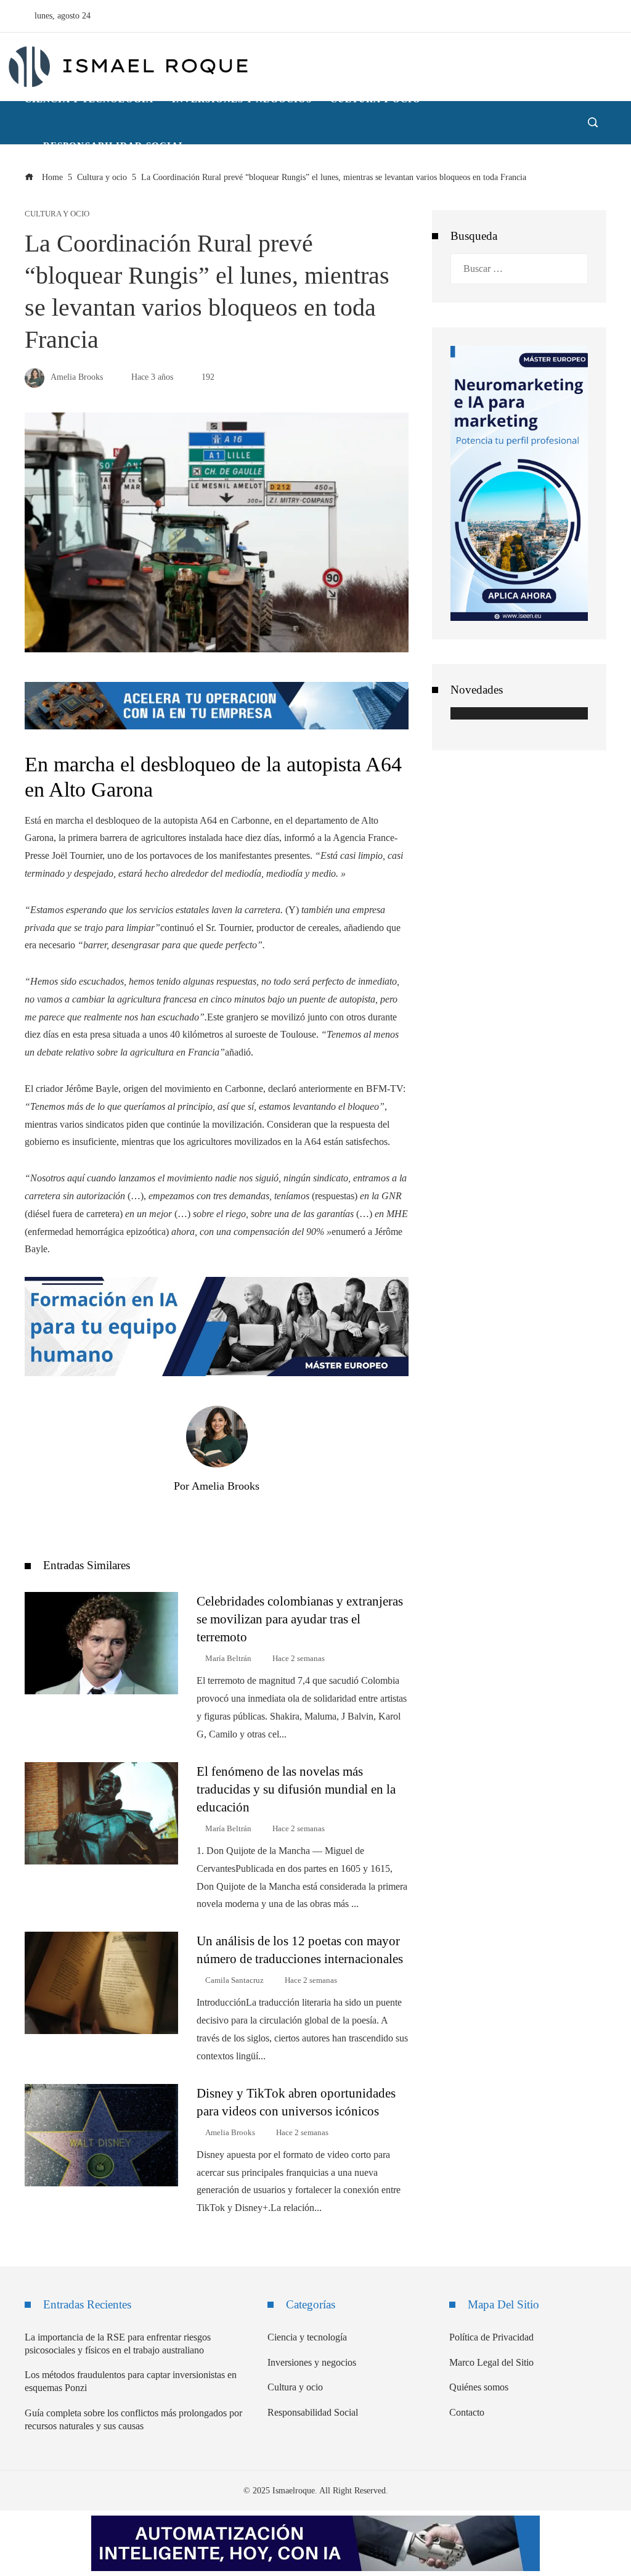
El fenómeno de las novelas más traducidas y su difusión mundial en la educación (296, 1789)
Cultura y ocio (57, 214)
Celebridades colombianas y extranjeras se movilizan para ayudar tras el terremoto (300, 1619)
